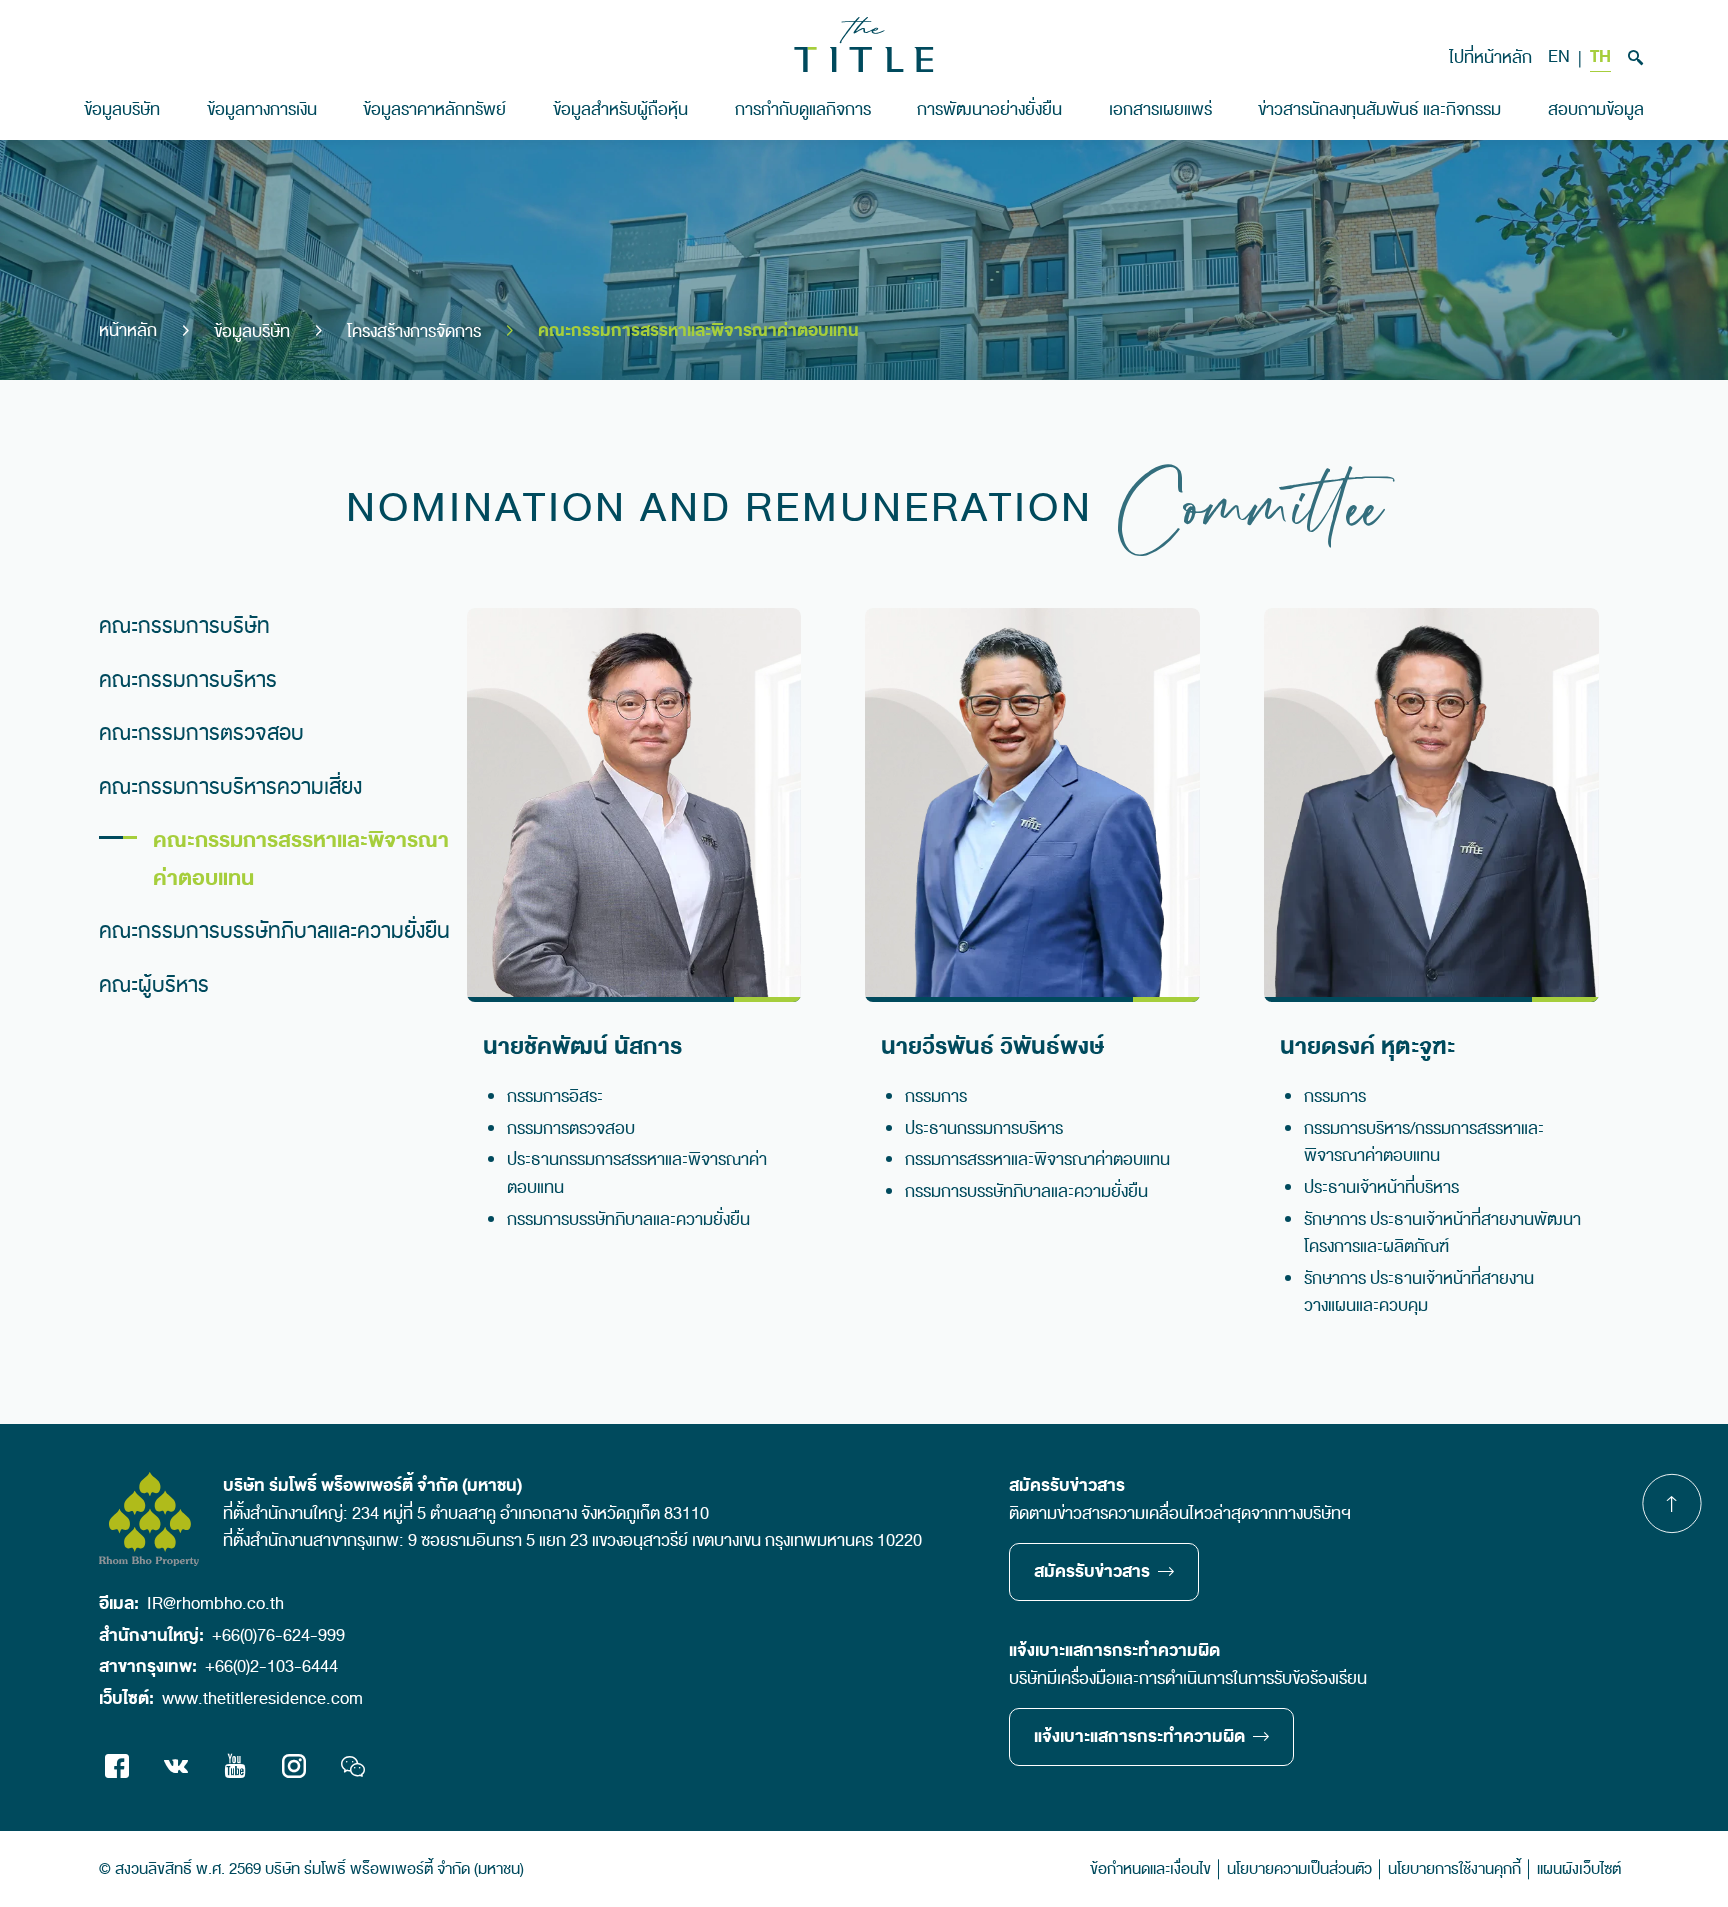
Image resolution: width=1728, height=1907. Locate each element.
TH (1600, 58)
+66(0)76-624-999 (278, 1635)
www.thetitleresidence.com (262, 1698)
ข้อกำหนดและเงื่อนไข (1150, 1869)
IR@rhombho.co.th (215, 1603)
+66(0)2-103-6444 (271, 1666)
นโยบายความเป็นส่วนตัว (1299, 1869)
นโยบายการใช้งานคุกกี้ (1454, 1869)
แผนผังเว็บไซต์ (1579, 1869)
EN (1559, 57)
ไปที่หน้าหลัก (1490, 57)
